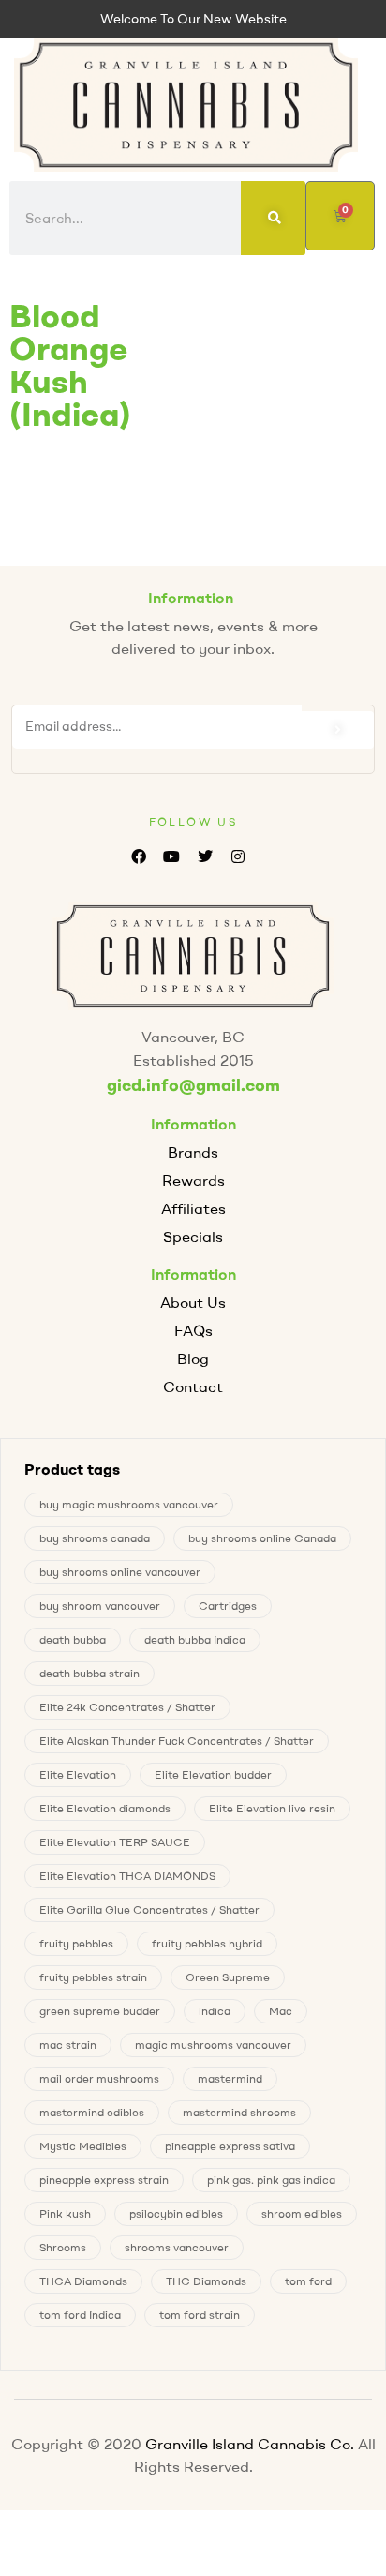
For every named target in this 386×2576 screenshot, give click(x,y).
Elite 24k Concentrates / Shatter (127, 1707)
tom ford (308, 2281)
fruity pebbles (76, 1943)
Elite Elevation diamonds (105, 1808)
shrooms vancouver (177, 2247)
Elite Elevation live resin (272, 1808)
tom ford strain (200, 2315)
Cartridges (228, 1606)
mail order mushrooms (99, 2078)
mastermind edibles (92, 2112)
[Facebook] (139, 856)
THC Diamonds (206, 2281)
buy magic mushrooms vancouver (129, 1504)
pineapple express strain (104, 2180)
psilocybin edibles (176, 2213)
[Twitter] (205, 856)
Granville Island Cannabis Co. (250, 2444)
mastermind (230, 2078)
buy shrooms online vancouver (120, 1572)
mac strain (68, 2045)
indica (215, 2011)
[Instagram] (238, 856)
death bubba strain (89, 1673)
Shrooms (63, 2247)
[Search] (273, 218)
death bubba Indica (195, 1639)
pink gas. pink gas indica (271, 2180)
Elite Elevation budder (213, 1774)
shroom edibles (302, 2213)
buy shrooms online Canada (262, 1538)
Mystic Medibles (83, 2146)
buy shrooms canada (95, 1538)
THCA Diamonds (83, 2281)
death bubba (73, 1639)
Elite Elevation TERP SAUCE (115, 1842)
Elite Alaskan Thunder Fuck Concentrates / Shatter (177, 1741)
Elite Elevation (78, 1774)
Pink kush (65, 2213)
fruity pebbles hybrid (207, 1943)
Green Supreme (228, 1977)
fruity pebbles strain (93, 1977)
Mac (281, 2011)
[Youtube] (172, 856)
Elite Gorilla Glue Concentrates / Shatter (149, 1909)
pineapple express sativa (230, 2146)
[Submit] (338, 730)
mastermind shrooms (239, 2112)
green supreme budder (100, 2011)
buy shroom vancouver (100, 1606)
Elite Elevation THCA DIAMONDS (127, 1876)
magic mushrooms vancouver (213, 2045)
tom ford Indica (80, 2315)
